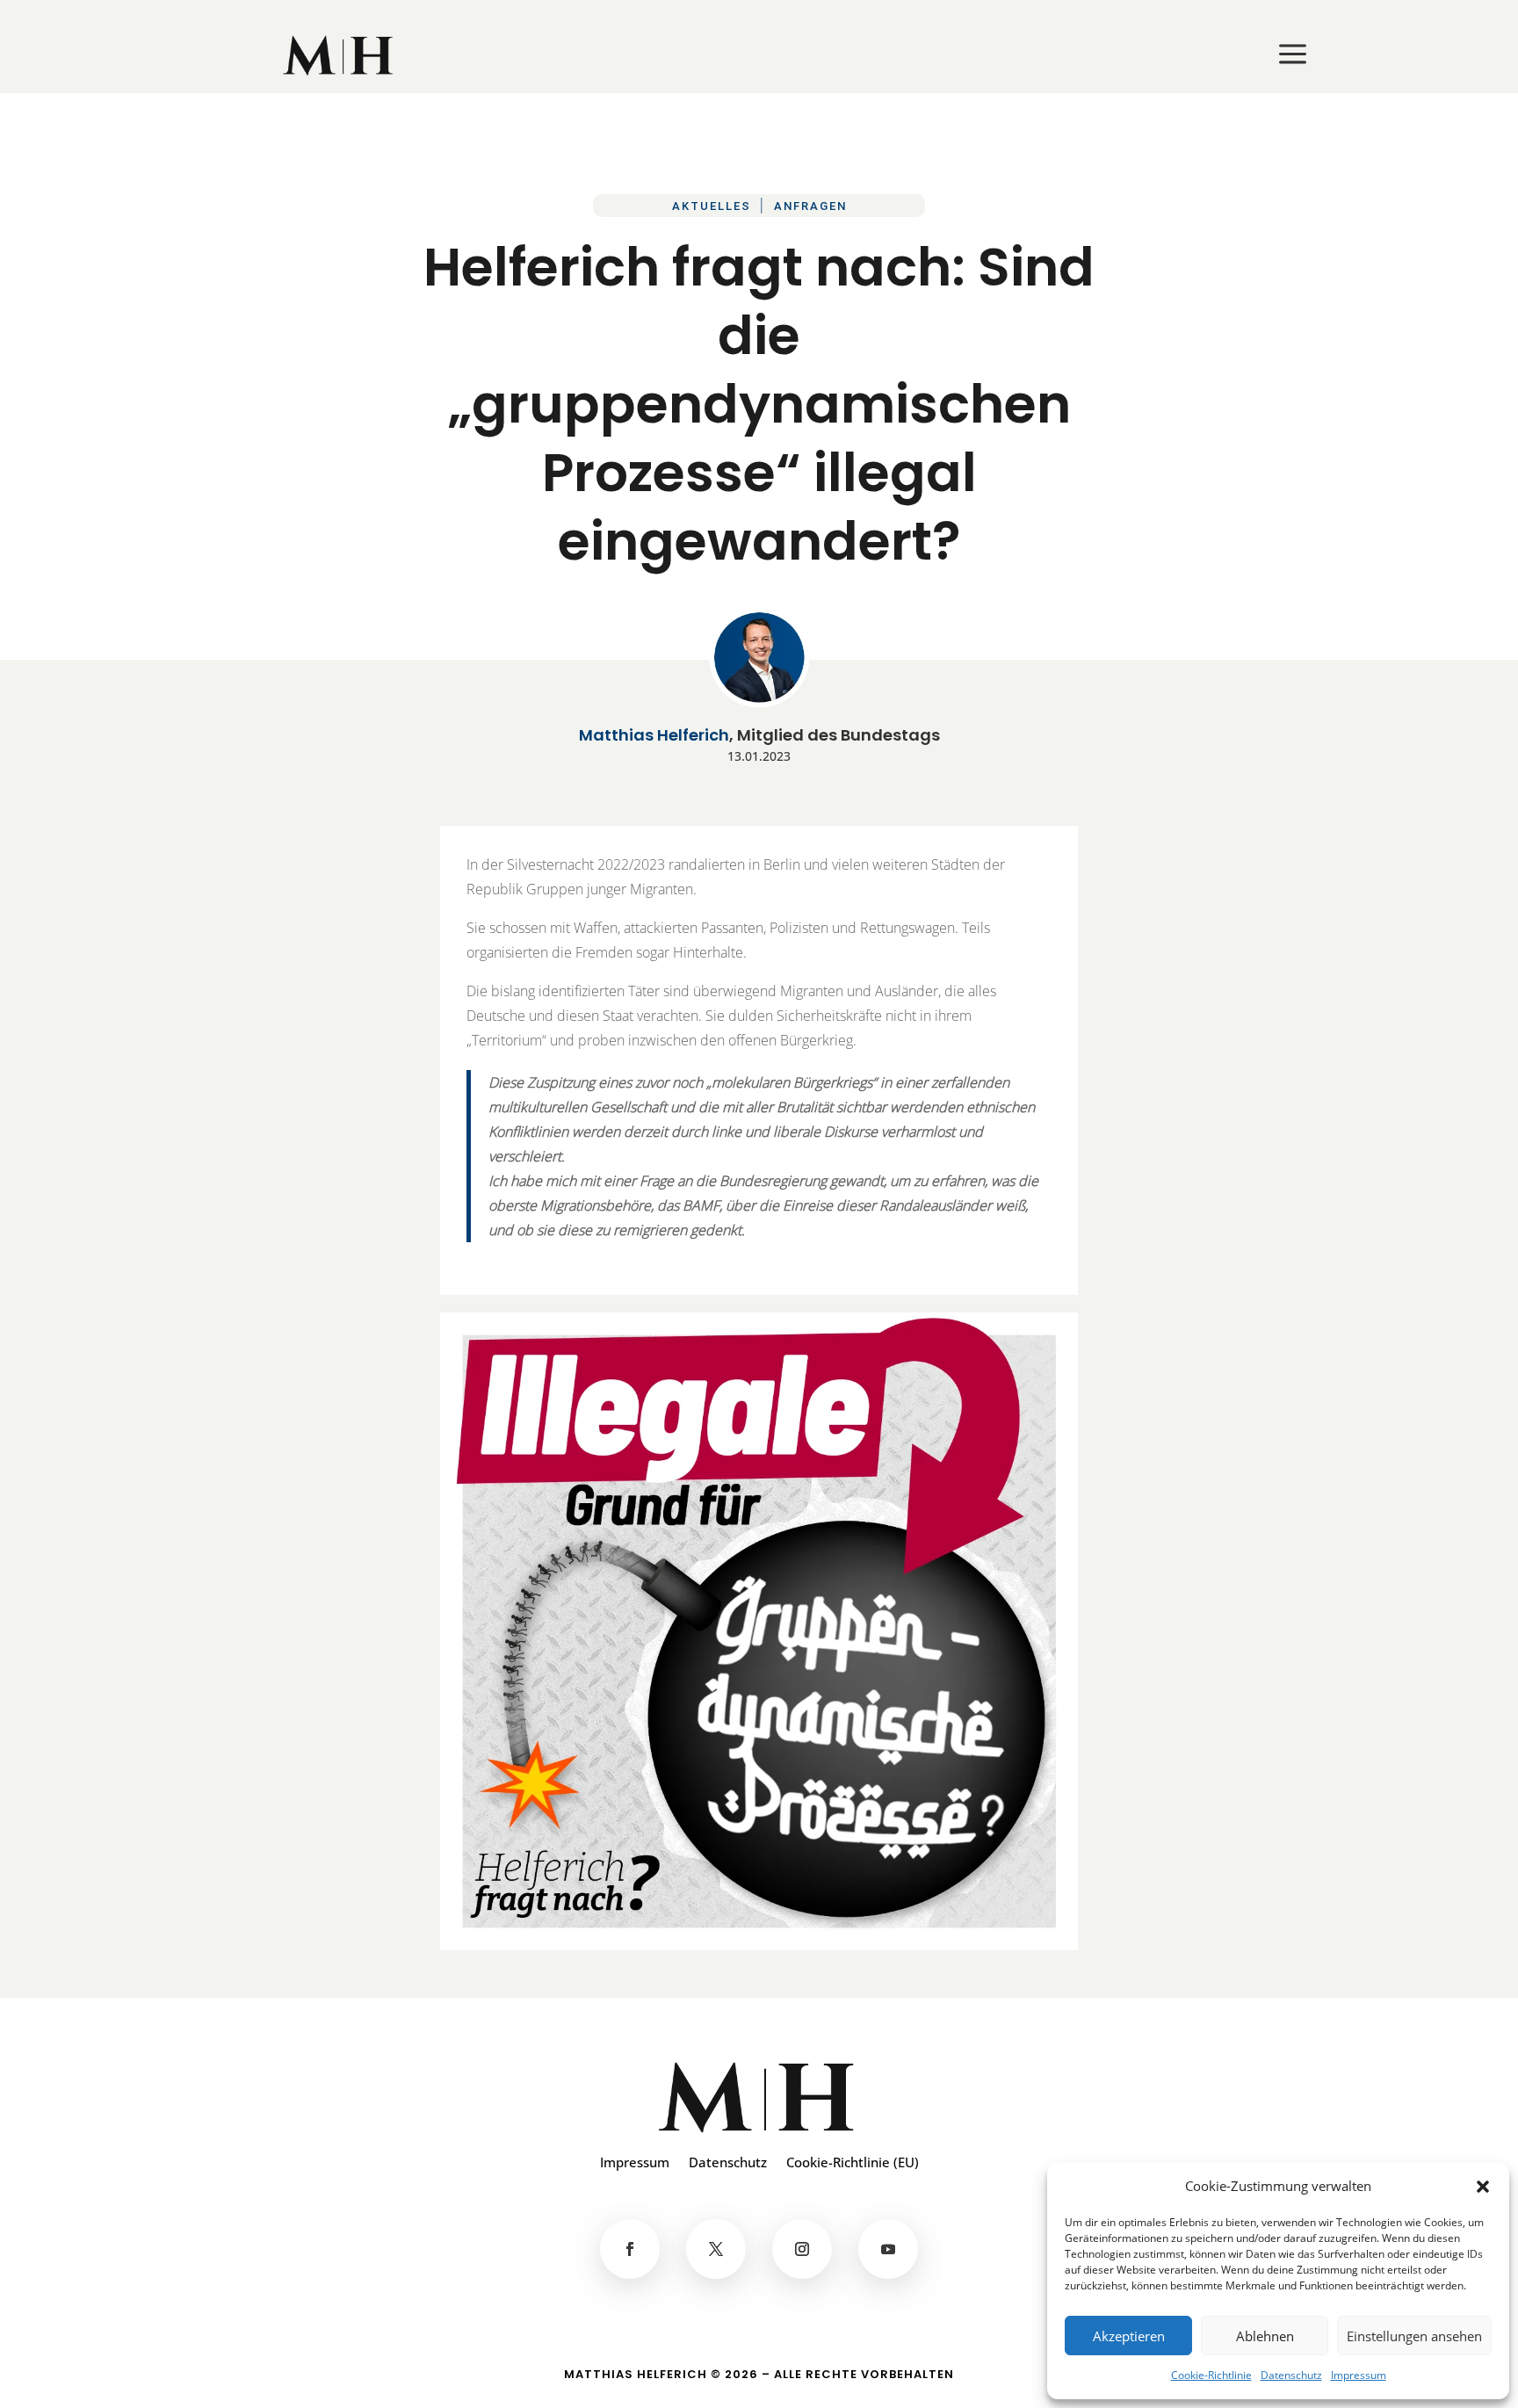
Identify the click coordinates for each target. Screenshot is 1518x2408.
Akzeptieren (1129, 2336)
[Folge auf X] (716, 2249)
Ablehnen (1265, 2336)
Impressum (1359, 2375)
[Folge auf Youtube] (888, 2249)
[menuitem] (340, 55)
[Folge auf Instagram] (802, 2249)
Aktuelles (712, 206)
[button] (1483, 2187)
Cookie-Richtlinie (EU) (853, 2163)
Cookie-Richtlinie (1211, 2375)
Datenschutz (1291, 2375)
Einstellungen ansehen (1414, 2336)
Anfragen (810, 206)
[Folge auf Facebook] (630, 2249)
